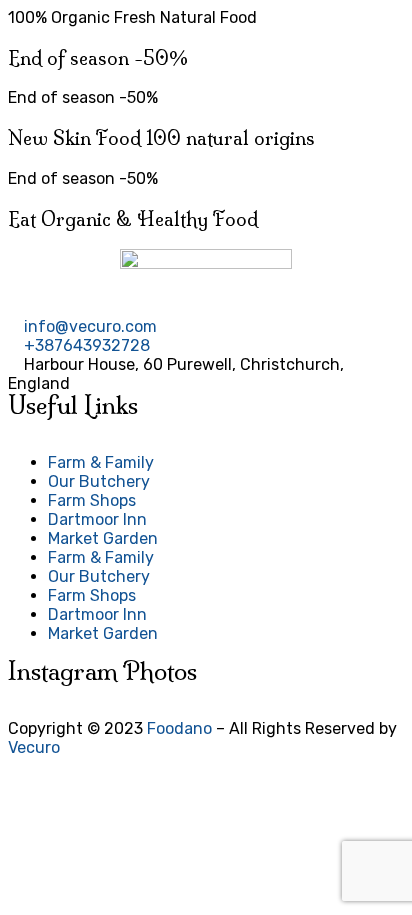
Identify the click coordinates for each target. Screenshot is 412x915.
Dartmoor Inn (97, 519)
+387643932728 (87, 345)
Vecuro (34, 747)
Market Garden (103, 538)
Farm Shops (92, 500)
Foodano (179, 728)
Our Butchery (99, 481)
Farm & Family (101, 462)
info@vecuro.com (90, 326)
